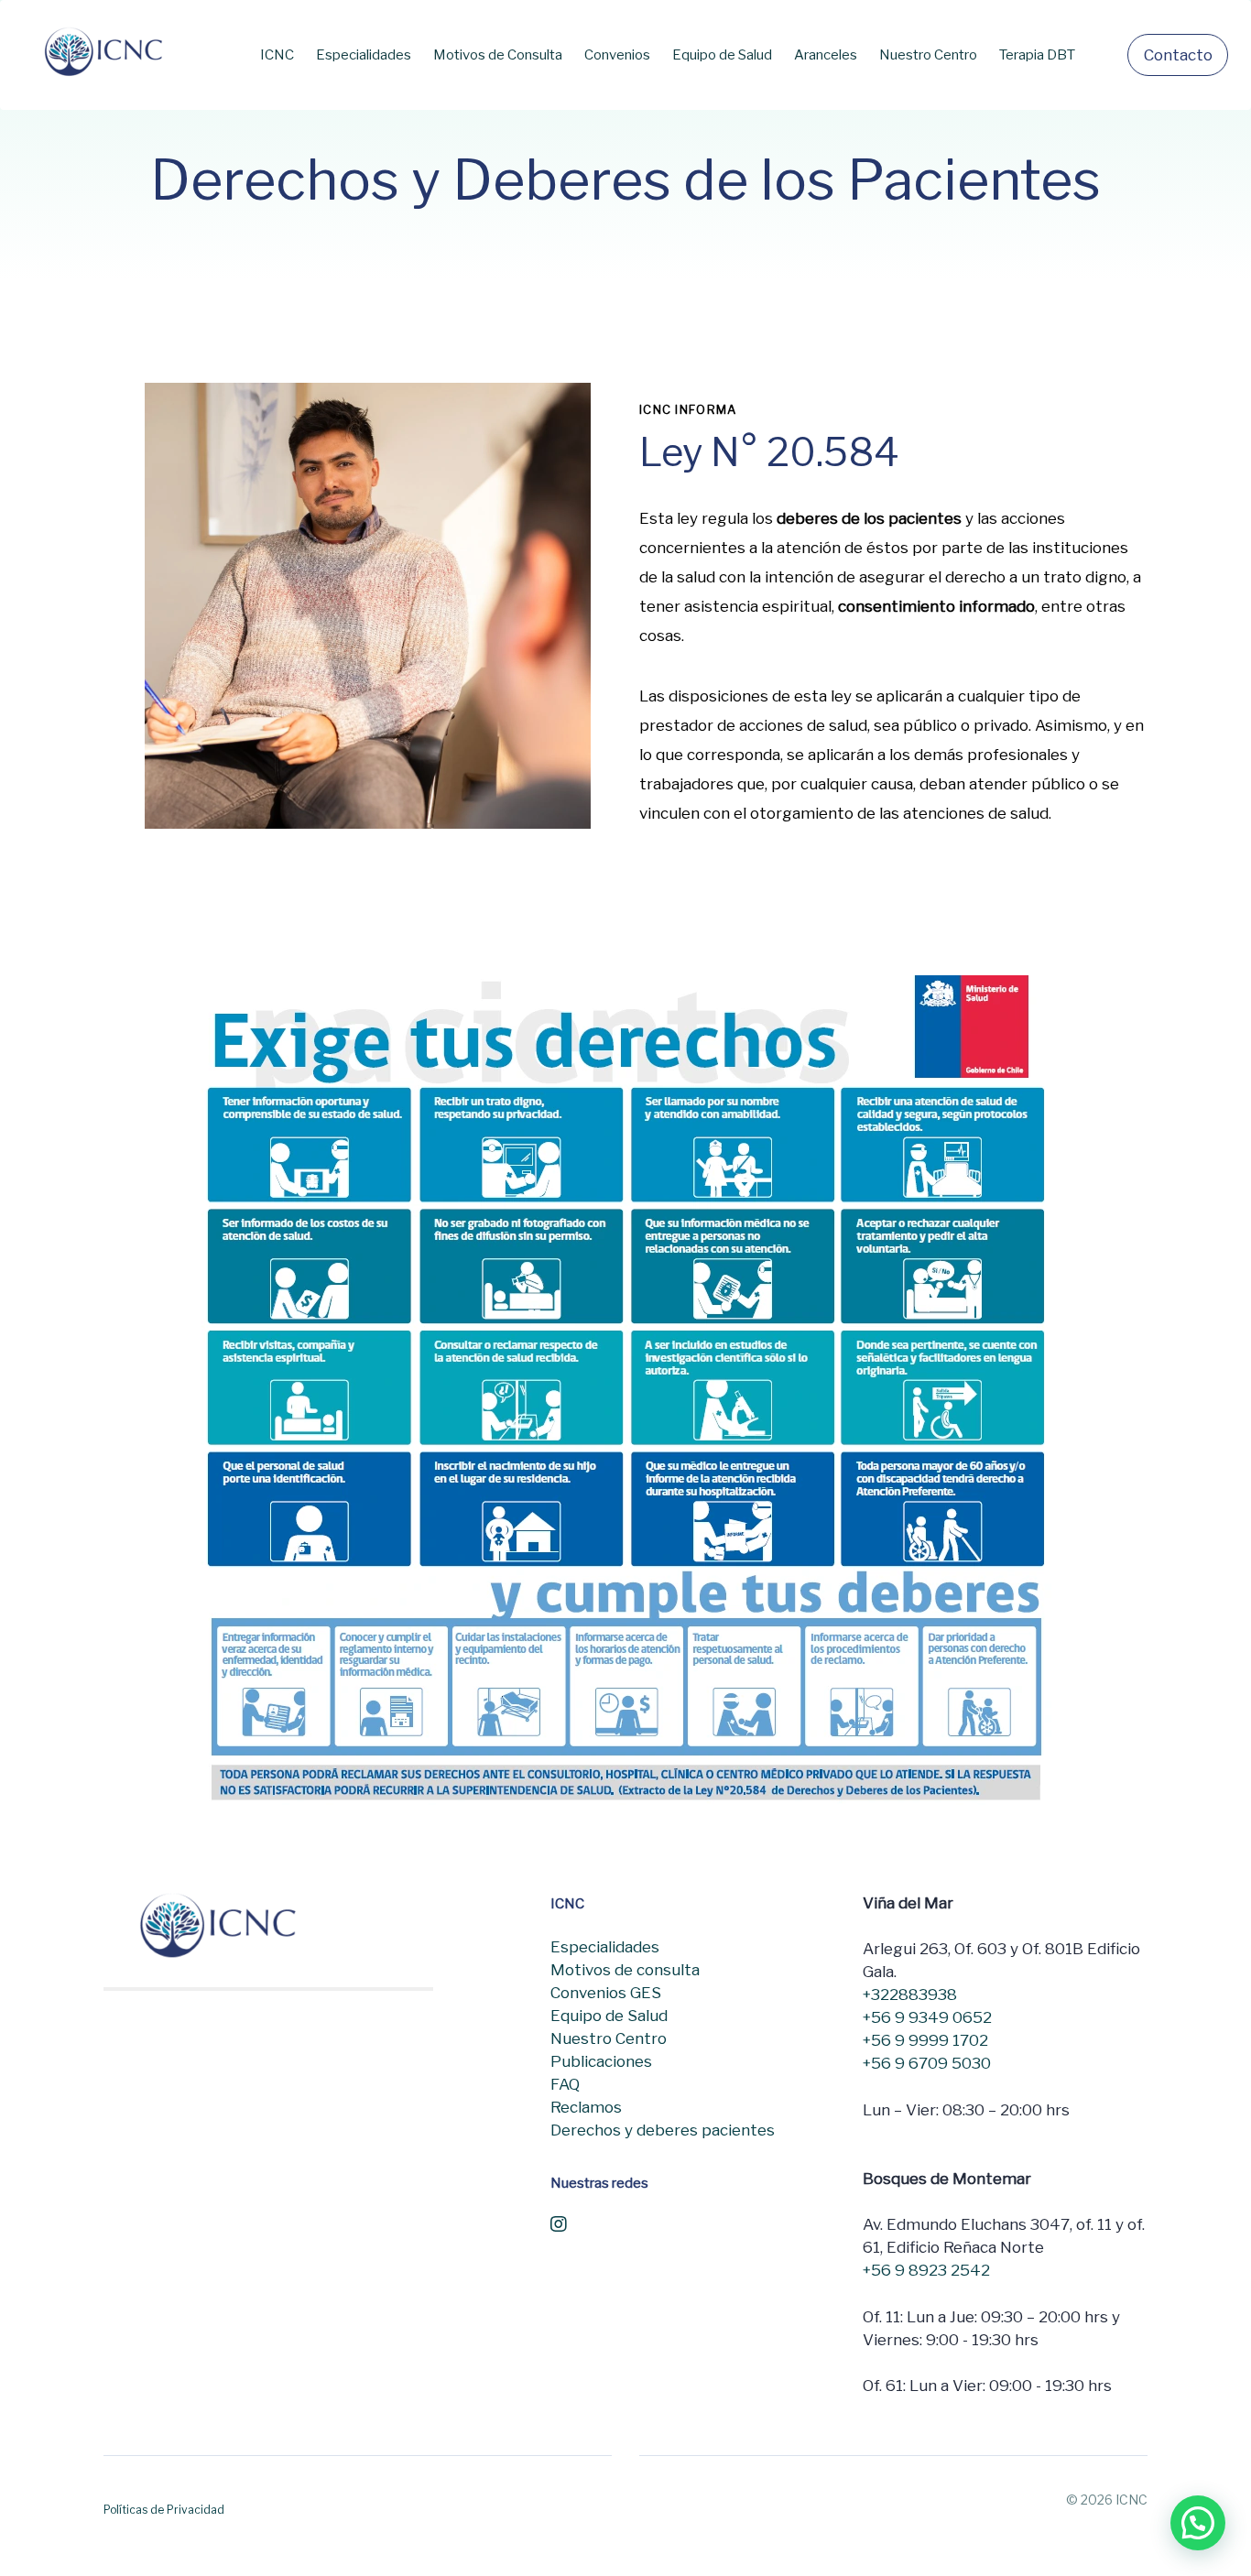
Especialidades (364, 55)
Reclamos (586, 2107)
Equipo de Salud (722, 55)
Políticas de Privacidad (164, 2510)
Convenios (617, 55)
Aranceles (826, 55)
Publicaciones (601, 2061)
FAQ (565, 2084)
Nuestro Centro (928, 55)
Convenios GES (606, 1993)
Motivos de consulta (625, 1970)
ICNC (277, 55)
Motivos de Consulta (498, 55)
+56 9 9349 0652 (927, 2017)
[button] (1198, 2523)
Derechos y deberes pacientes (663, 2130)
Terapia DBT (1037, 55)
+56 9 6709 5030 (927, 2063)
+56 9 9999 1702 (925, 2040)
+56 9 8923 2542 (926, 2270)
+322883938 (910, 1994)
